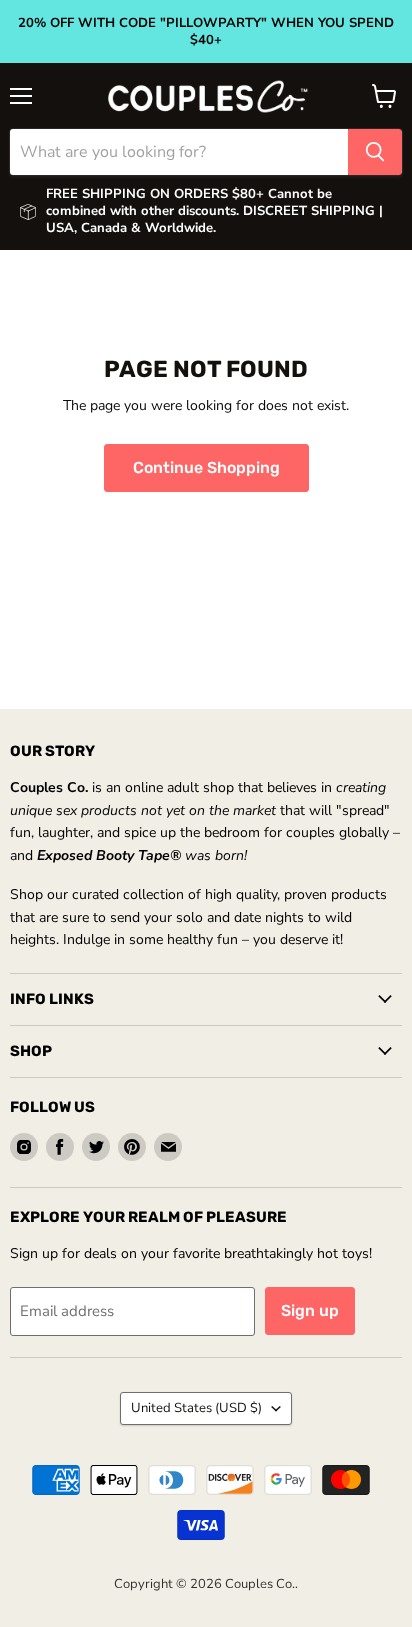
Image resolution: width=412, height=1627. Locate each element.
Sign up (310, 1310)
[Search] (375, 152)
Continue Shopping (206, 467)
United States (196, 1408)
